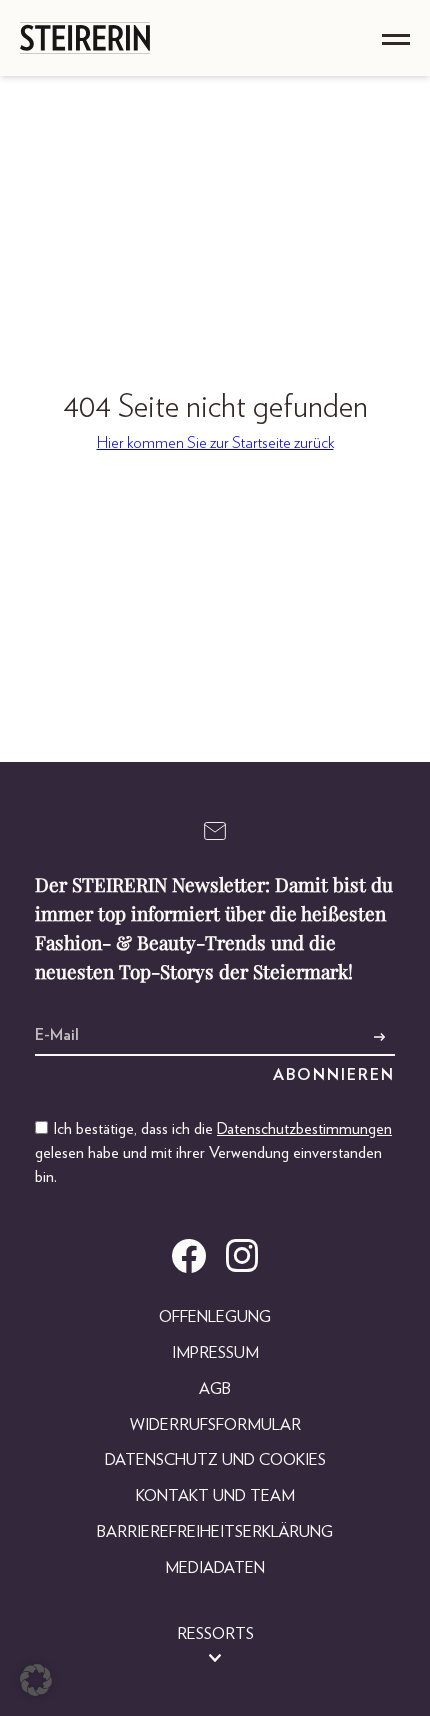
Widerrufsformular (215, 1425)
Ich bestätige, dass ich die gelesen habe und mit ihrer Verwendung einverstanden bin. (213, 1153)
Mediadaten (215, 1568)
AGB (215, 1389)
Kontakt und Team (215, 1496)
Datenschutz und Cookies (215, 1460)
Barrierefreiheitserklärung (215, 1532)
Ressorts (215, 1634)
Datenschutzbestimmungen (304, 1129)
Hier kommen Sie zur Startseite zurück (215, 443)
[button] (36, 1680)
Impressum (215, 1353)
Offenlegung (215, 1317)
